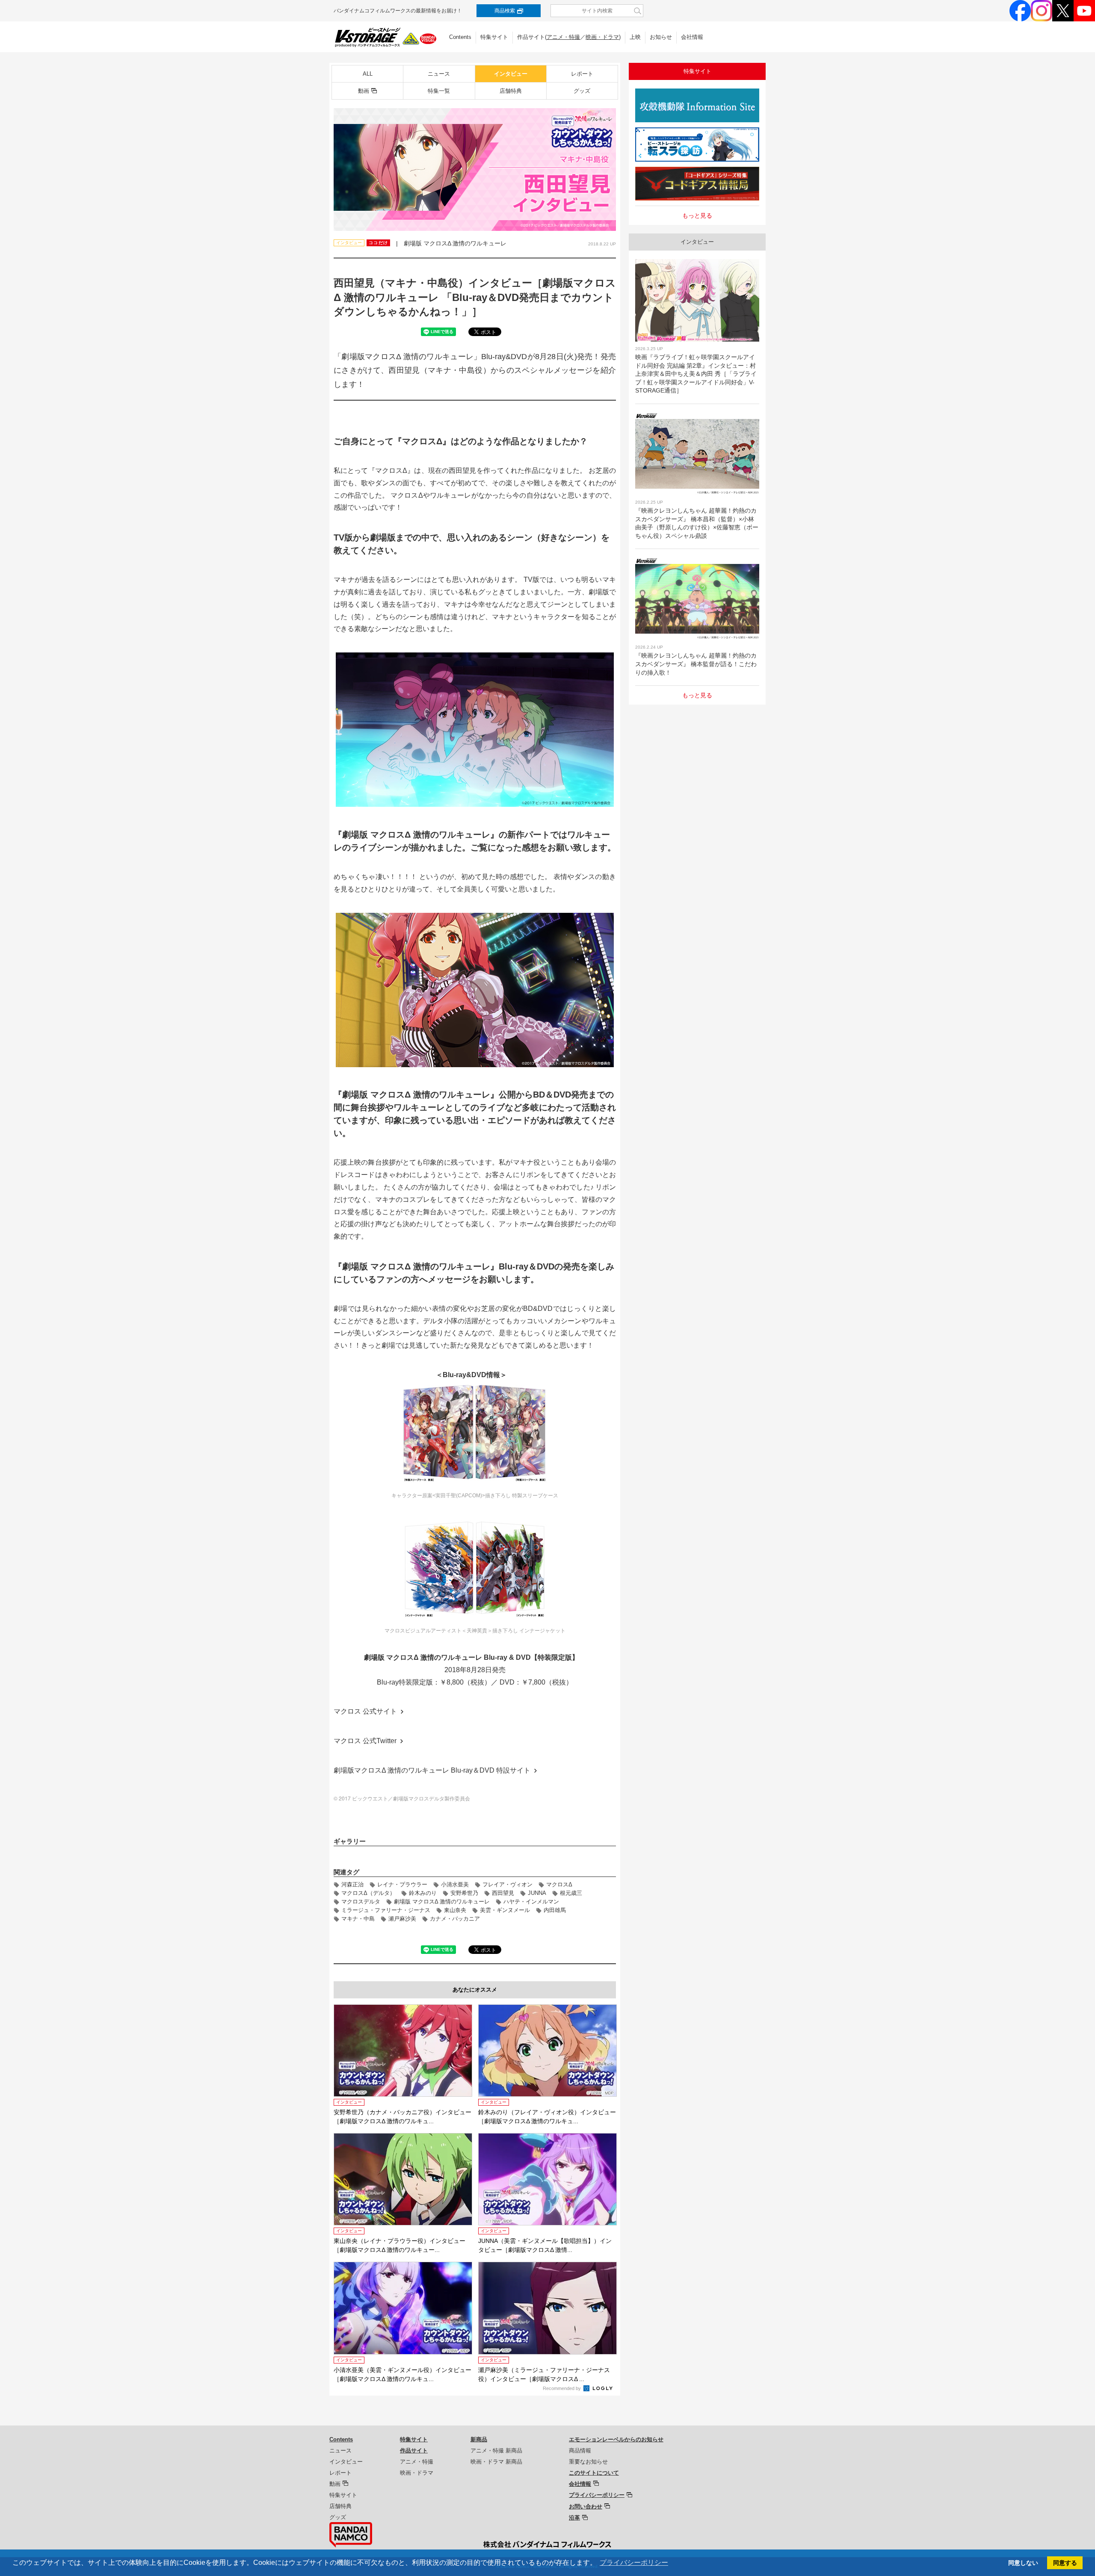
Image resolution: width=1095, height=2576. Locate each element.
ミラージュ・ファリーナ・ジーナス (386, 1910)
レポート (582, 74)
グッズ (582, 91)
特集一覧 (439, 91)
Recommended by (562, 2388)
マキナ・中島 (358, 1919)
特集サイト (494, 37)
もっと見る (697, 215)
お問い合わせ (586, 2507)
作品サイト (414, 2451)
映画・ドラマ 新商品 (496, 2462)
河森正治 (352, 1884)
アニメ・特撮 (563, 37)
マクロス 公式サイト (365, 1711)
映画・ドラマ (602, 37)
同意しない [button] (1023, 2563)
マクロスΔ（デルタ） (368, 1893)
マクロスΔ (559, 1884)
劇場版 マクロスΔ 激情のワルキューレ (442, 1902)
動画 (364, 91)
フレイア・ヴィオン (508, 1884)
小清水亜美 (455, 1884)
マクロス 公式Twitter (365, 1741)
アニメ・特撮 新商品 (496, 2451)
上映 (635, 37)
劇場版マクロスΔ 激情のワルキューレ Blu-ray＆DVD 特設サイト (432, 1770)
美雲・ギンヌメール (505, 1910)
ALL (368, 74)
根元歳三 (571, 1893)
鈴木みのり (423, 1893)
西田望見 (503, 1893)
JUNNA (537, 1893)
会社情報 (692, 37)
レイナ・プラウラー (402, 1884)
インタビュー (511, 74)
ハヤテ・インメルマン (531, 1902)
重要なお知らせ (588, 2462)
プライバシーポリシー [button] (634, 2563)
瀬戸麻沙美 (402, 1919)
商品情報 (580, 2451)
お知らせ (661, 37)
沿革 (574, 2518)
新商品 (479, 2439)
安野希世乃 (464, 1893)
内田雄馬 (555, 1910)
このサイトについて (594, 2473)
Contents (460, 37)
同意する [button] (1065, 2563)
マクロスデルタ (361, 1902)
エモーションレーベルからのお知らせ (616, 2439)
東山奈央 (455, 1910)
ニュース (439, 74)
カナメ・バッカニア (455, 1919)
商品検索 (505, 11)
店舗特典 (511, 91)
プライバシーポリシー (597, 2495)
